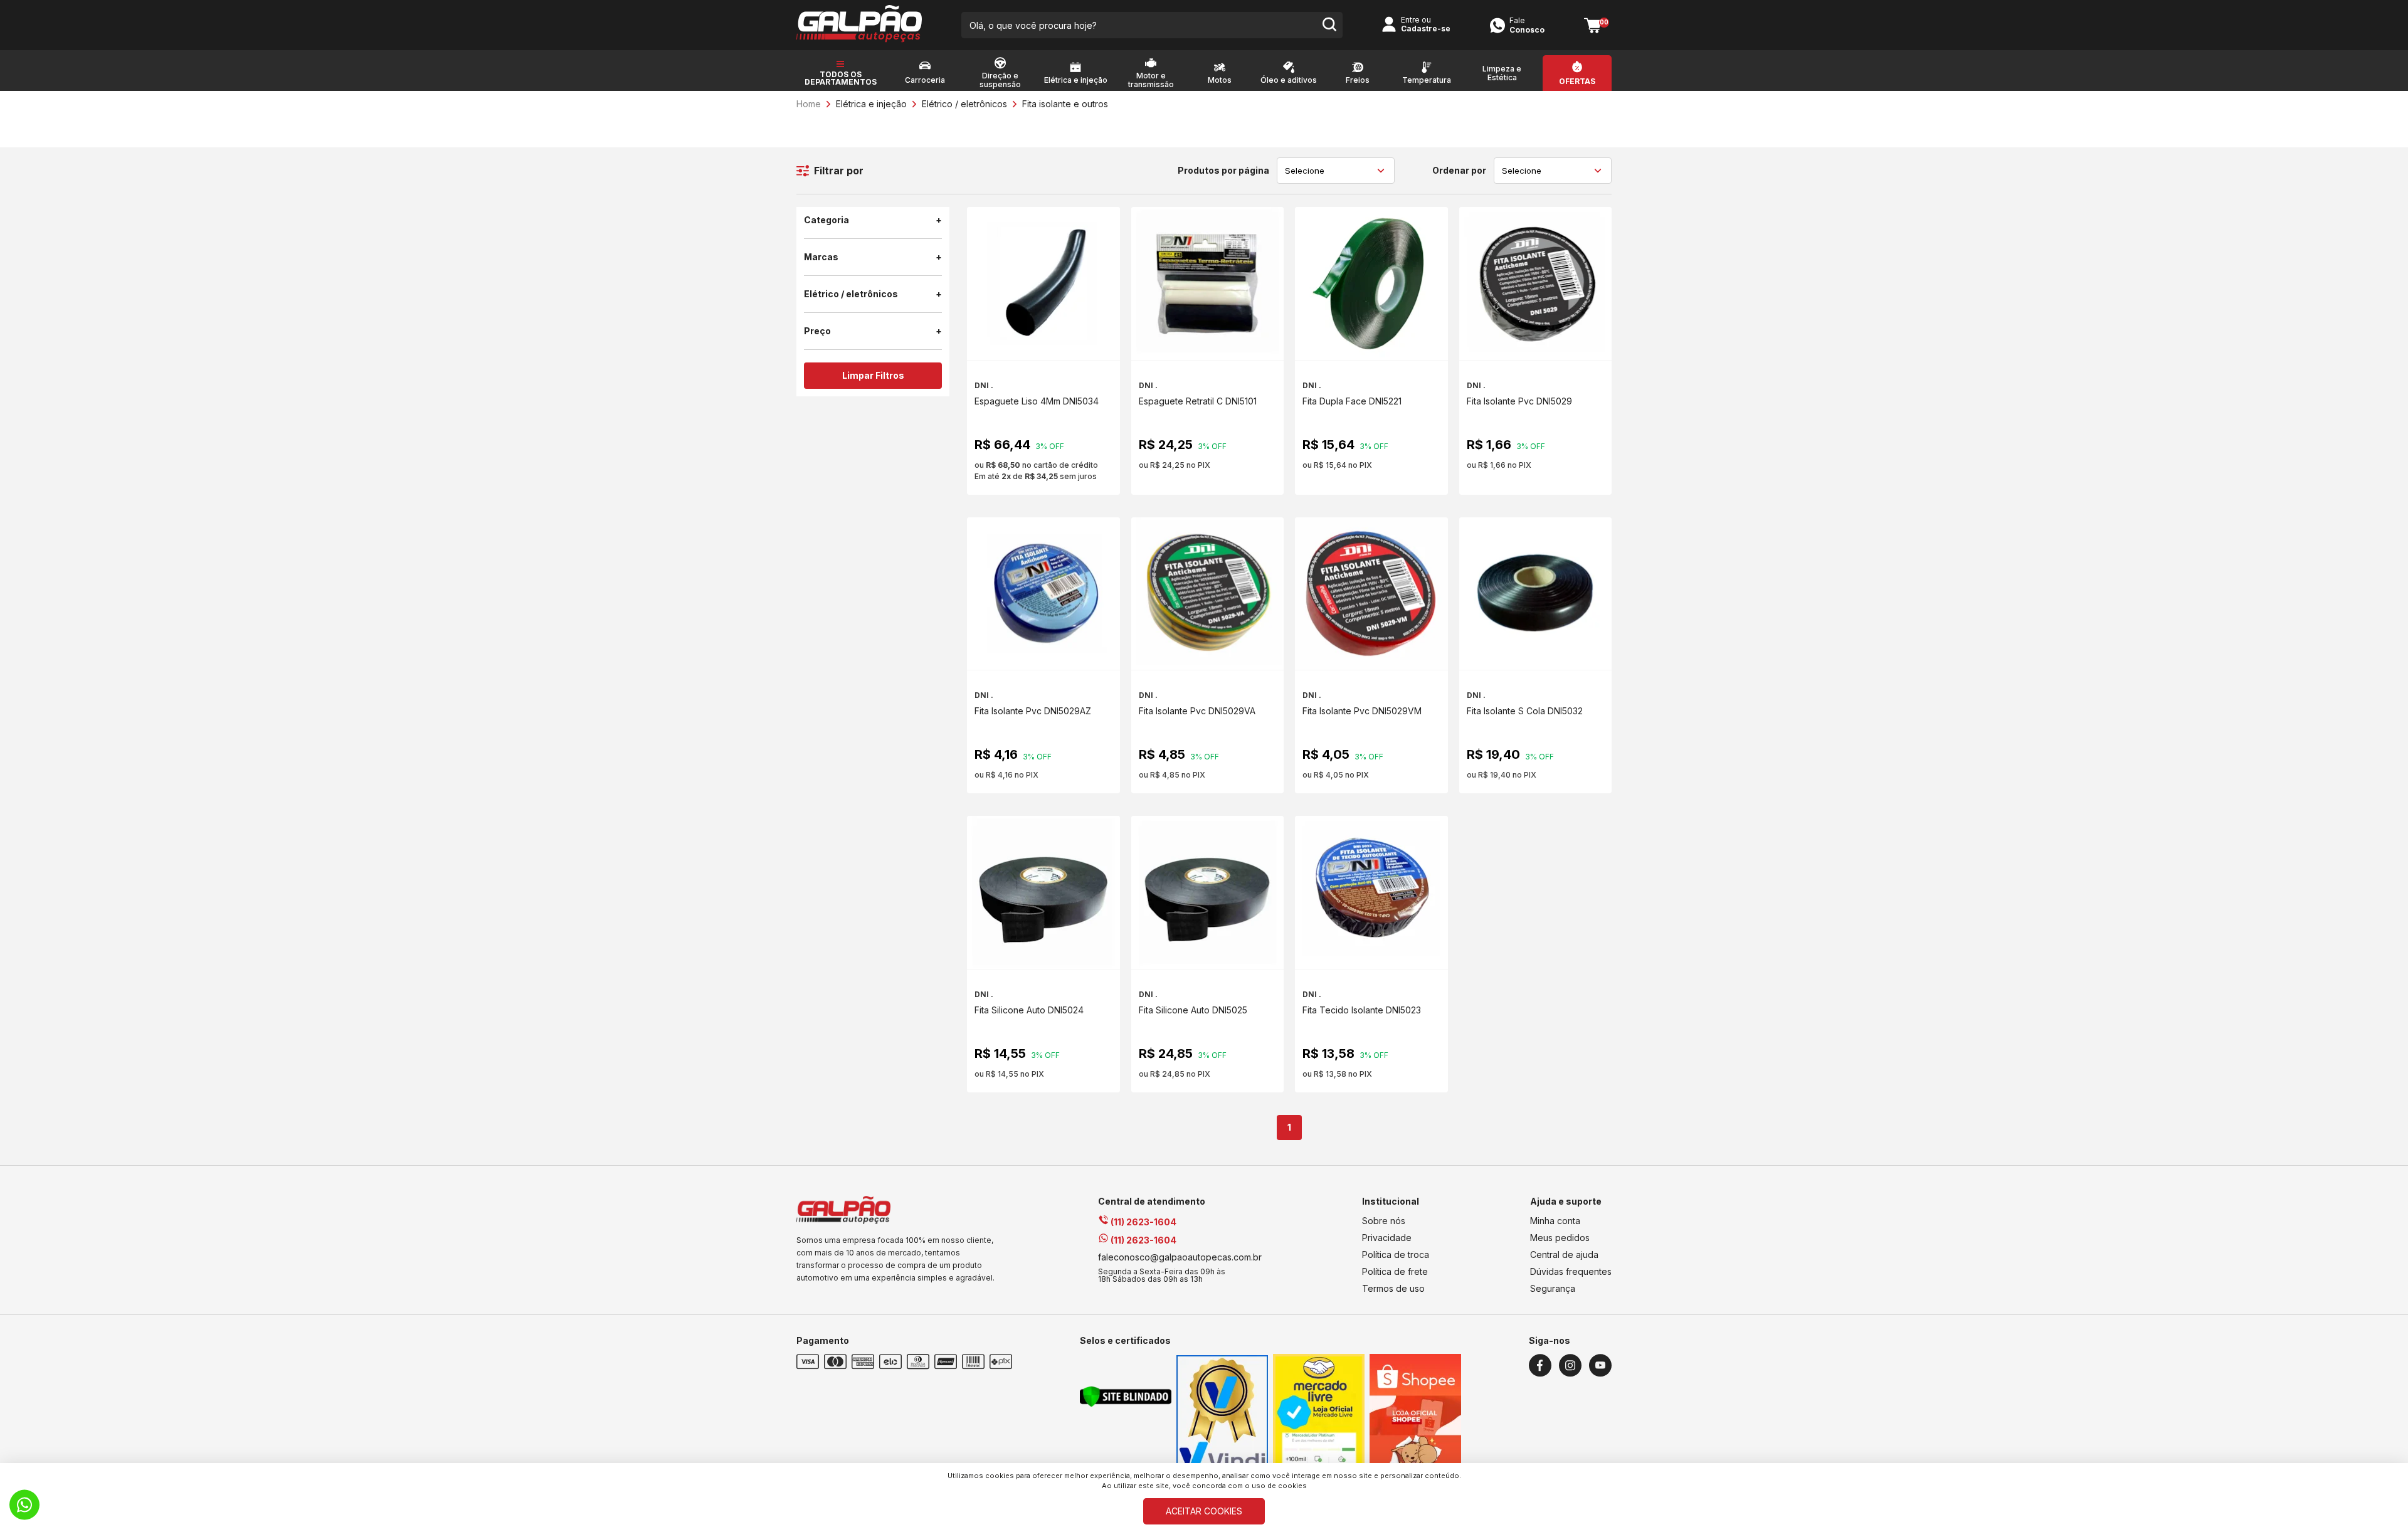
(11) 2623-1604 (1143, 1222)
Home (809, 104)
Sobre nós (1384, 1221)
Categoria (826, 220)
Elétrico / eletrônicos (964, 104)
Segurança (1553, 1288)
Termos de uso (1393, 1288)
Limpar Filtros (873, 375)
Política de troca (1396, 1255)
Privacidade (1387, 1238)
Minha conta (1555, 1221)
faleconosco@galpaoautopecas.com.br (1180, 1257)
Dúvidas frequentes (1571, 1271)
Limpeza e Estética (1502, 73)
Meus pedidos (1560, 1238)
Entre (1410, 20)
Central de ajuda (1564, 1255)
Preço (817, 331)
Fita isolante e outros (1065, 104)
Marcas (821, 257)
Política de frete (1395, 1271)
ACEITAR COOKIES (1204, 1511)
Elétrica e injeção (871, 104)
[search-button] (1329, 25)
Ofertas (1577, 82)
